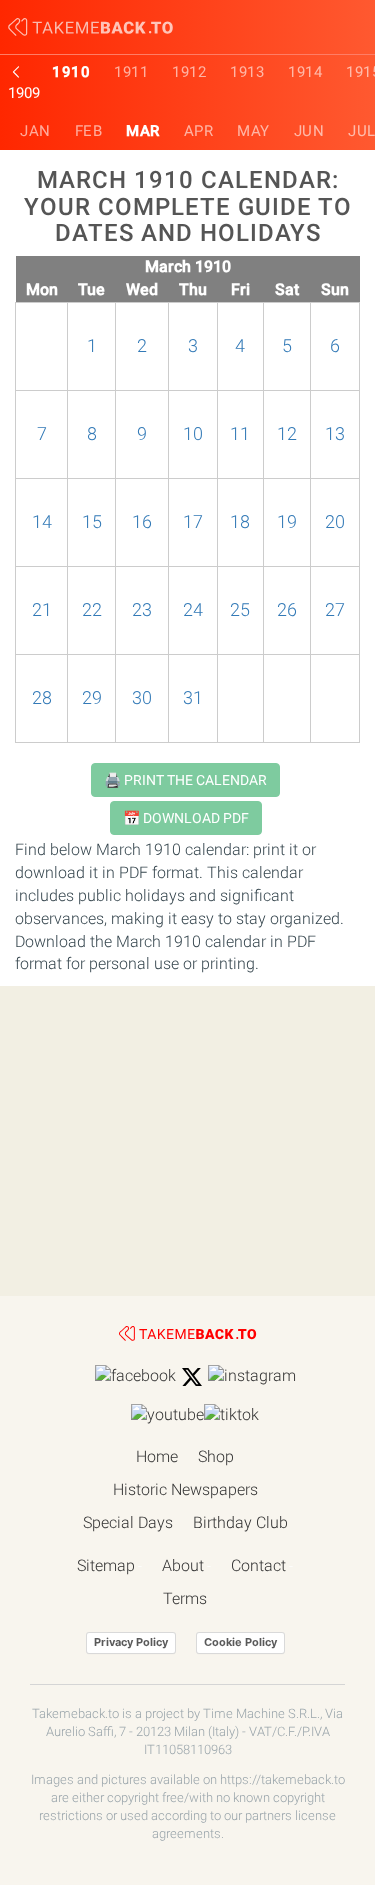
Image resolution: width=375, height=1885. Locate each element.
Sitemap (106, 1565)
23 (142, 610)
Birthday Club (240, 1522)
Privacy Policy (131, 1642)
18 (240, 522)
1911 (131, 72)
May (253, 131)
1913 (247, 72)
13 (335, 434)
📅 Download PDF (186, 818)
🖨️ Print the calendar (185, 780)
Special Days (128, 1522)
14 (42, 522)
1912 (189, 72)
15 (92, 522)
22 (92, 610)
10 (193, 434)
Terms (185, 1598)
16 (142, 522)
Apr (199, 131)
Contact (258, 1565)
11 (240, 434)
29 (92, 698)
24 (193, 610)
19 (287, 522)
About (183, 1565)
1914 (305, 72)
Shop (216, 1456)
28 (42, 698)
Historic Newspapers (185, 1489)
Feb (89, 131)
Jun (309, 131)
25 (240, 610)
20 (335, 522)
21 (42, 610)
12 (287, 434)
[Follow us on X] (192, 1377)
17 (193, 522)
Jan (35, 131)
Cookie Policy (240, 1642)
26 (287, 610)
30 (142, 698)
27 (335, 610)
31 (193, 698)
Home (157, 1456)
